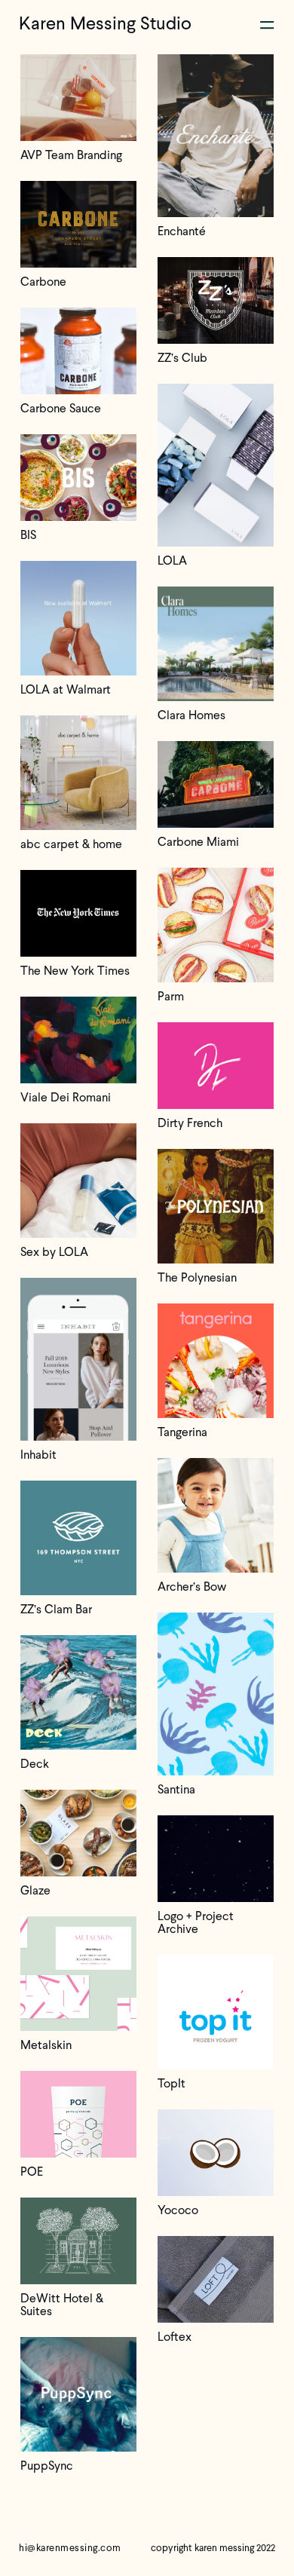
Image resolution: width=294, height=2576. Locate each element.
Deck (35, 1764)
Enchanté (182, 231)
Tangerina (182, 1432)
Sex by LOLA (54, 1252)
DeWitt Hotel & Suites (62, 2305)
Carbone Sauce (61, 409)
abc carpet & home (71, 844)
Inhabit (38, 1455)
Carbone (43, 282)
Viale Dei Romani (66, 1098)
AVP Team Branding (71, 155)
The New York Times (75, 971)
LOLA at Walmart (66, 690)
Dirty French (190, 1123)
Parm (171, 997)
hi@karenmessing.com (70, 2548)
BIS (28, 535)
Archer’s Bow (192, 1587)
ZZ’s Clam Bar (56, 1610)
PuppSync (47, 2466)
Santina (176, 1790)
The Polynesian (197, 1278)
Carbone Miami (198, 842)
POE (32, 2172)
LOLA (172, 561)
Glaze (35, 1891)
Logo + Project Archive (196, 1923)
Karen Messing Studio (105, 23)
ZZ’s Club (182, 358)
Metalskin (46, 2045)
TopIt (171, 2084)
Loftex (175, 2337)
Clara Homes (191, 715)
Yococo (178, 2210)
